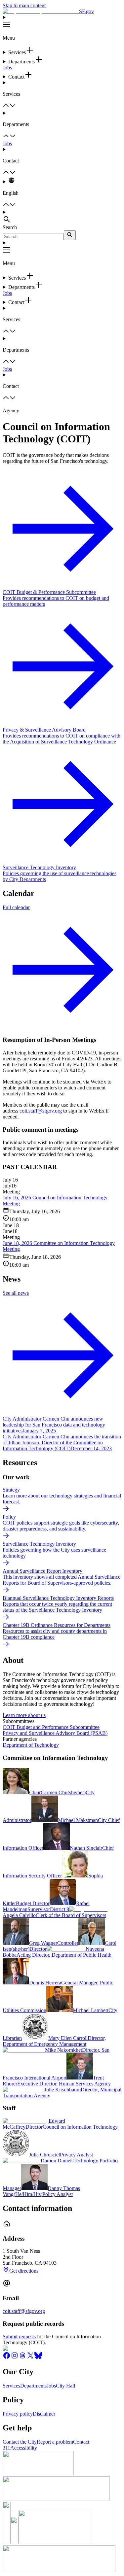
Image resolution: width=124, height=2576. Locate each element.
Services (11, 2386)
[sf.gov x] (30, 2358)
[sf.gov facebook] (7, 2358)
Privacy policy (18, 2414)
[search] (70, 235)
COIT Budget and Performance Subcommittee (51, 1727)
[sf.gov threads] (22, 2358)
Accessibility (24, 2448)
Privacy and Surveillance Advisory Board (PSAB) (55, 1733)
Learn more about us (24, 1715)
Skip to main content (24, 5)
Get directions (24, 2271)
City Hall (65, 2386)
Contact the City (20, 2442)
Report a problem (55, 2442)
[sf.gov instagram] (15, 2358)
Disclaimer (44, 2414)
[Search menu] (62, 217)
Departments (33, 2386)
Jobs (7, 68)
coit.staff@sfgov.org (41, 1111)
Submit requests (19, 2336)
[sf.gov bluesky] (38, 2358)
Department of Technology (31, 1745)
